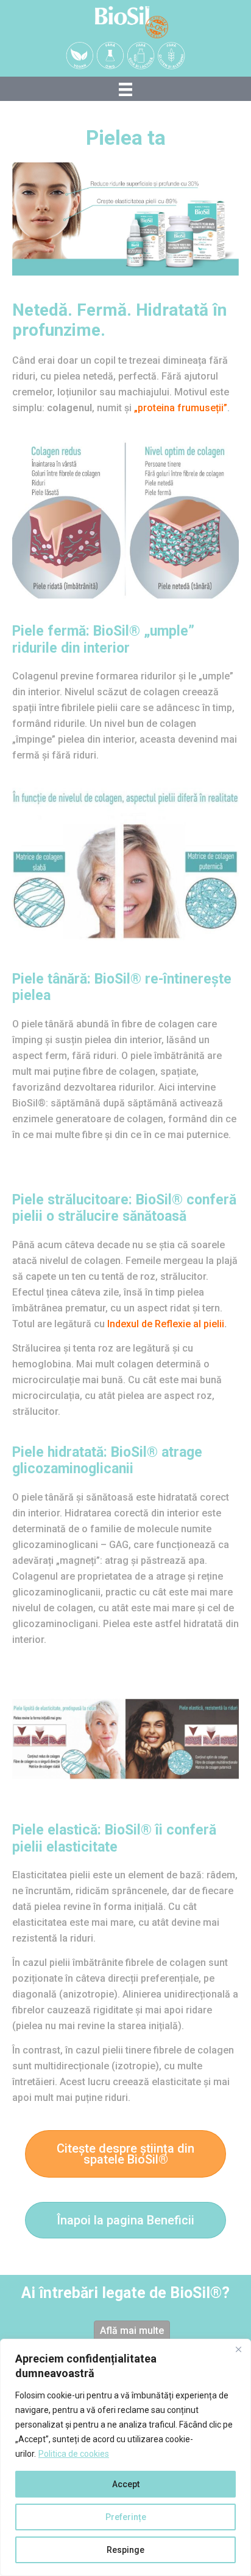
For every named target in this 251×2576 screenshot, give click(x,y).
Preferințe (126, 2517)
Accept (126, 2484)
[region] (125, 2457)
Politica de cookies (74, 2454)
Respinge (125, 2550)
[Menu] (125, 89)
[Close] (238, 2349)
